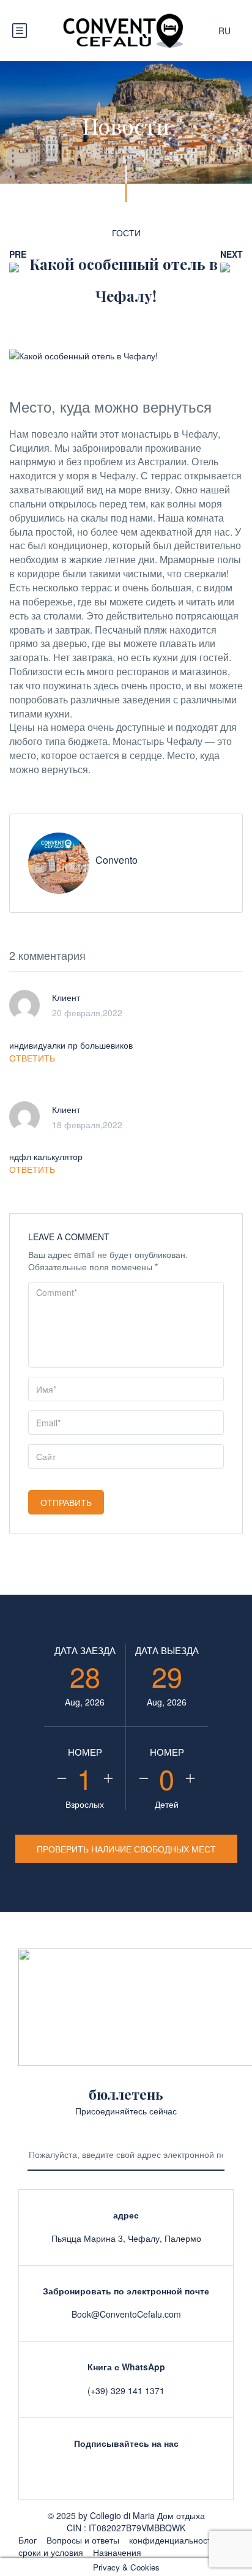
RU (226, 31)
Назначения (117, 2552)
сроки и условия (51, 2552)
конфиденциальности (172, 2540)
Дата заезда (85, 1650)
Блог (28, 2540)
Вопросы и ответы (83, 2540)
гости (126, 233)
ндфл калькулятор (46, 1156)
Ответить (32, 1058)
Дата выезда (167, 1650)
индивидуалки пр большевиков (71, 1045)
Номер (85, 1752)
